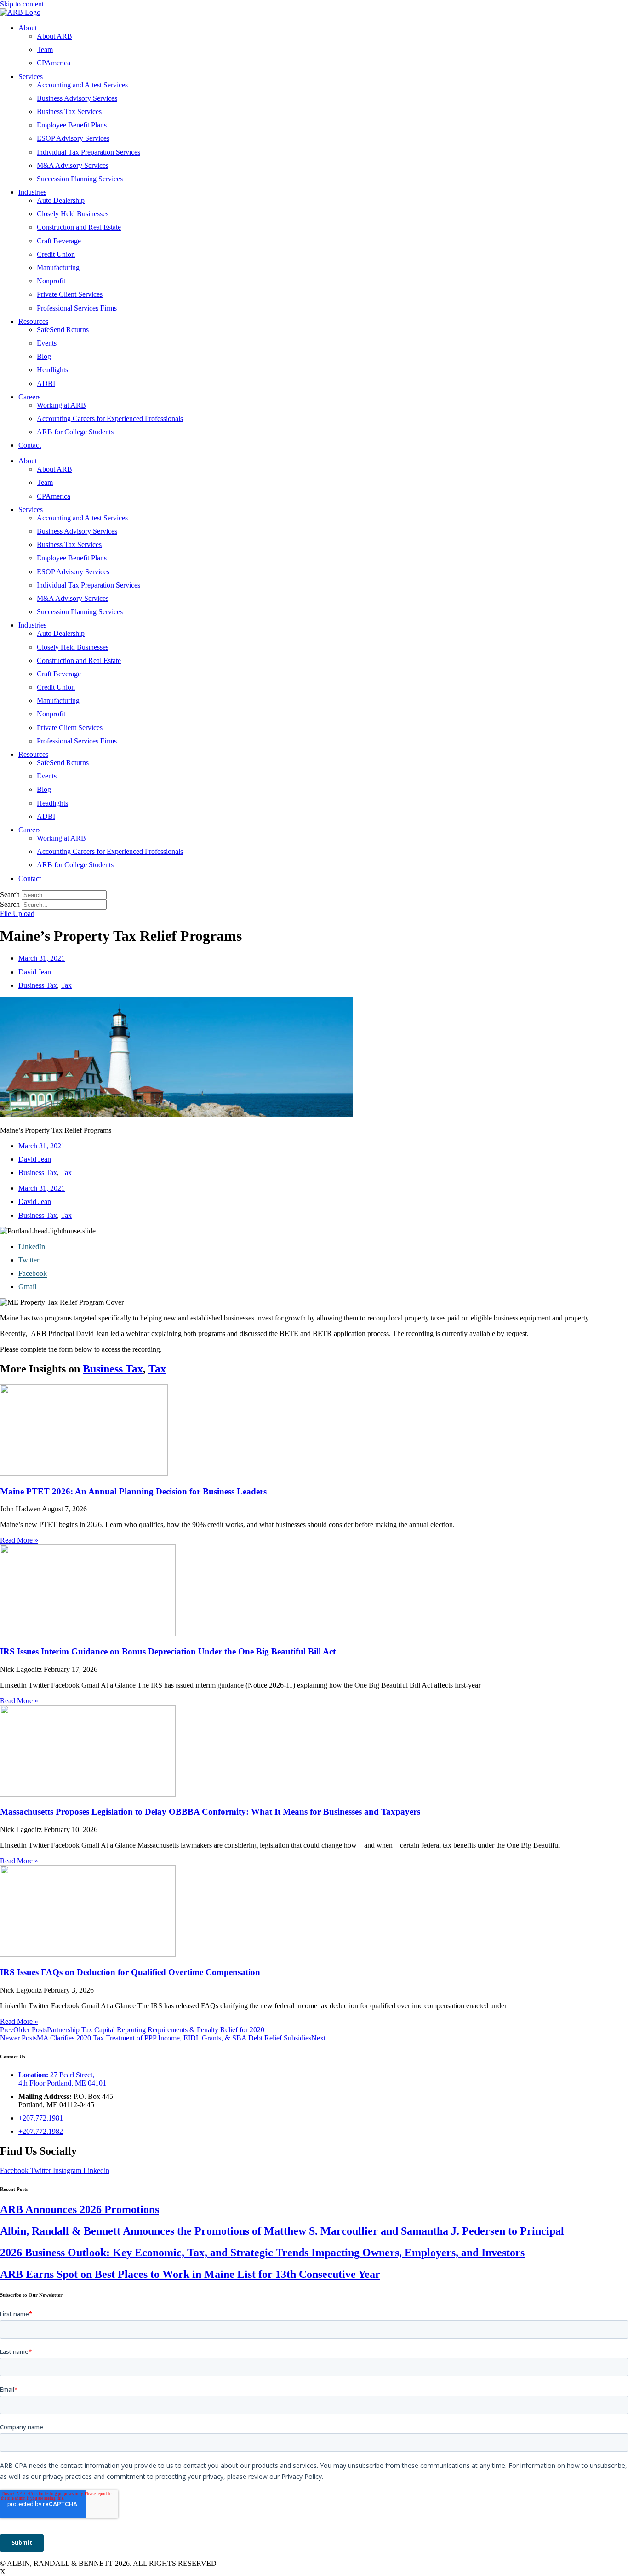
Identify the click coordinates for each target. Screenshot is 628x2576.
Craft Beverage (59, 241)
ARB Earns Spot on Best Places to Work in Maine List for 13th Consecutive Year (190, 2274)
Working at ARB (61, 405)
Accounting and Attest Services (82, 85)
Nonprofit (51, 281)
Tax (66, 985)
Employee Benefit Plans (72, 125)
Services (31, 77)
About (28, 28)
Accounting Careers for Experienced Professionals (110, 418)
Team (45, 49)
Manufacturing (58, 268)
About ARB (54, 36)
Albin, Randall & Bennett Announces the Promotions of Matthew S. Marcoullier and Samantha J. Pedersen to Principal (282, 2231)
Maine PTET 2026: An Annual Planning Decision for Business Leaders (133, 1491)
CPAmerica (54, 63)
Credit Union (56, 254)
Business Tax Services (69, 112)
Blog (44, 356)
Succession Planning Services (80, 179)
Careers (29, 397)
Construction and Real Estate (79, 227)
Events (47, 343)
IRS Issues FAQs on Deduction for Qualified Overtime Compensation (130, 1972)
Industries (32, 192)
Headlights (52, 370)
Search (10, 895)
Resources (33, 321)
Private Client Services (70, 294)
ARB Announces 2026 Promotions (80, 2209)
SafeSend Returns (63, 330)
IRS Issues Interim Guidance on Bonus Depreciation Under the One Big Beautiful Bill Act (168, 1651)
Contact (30, 445)
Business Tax (38, 985)
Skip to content (22, 4)
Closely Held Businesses (73, 214)
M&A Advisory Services (73, 165)
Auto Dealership (61, 200)
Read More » (19, 1540)
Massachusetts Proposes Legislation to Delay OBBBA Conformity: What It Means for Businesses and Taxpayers (210, 1812)
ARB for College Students (75, 432)
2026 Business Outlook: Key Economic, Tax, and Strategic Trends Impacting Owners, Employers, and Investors (262, 2253)
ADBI (46, 383)
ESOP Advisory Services (73, 138)
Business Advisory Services (77, 98)
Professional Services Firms (77, 308)
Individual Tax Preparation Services (88, 152)
